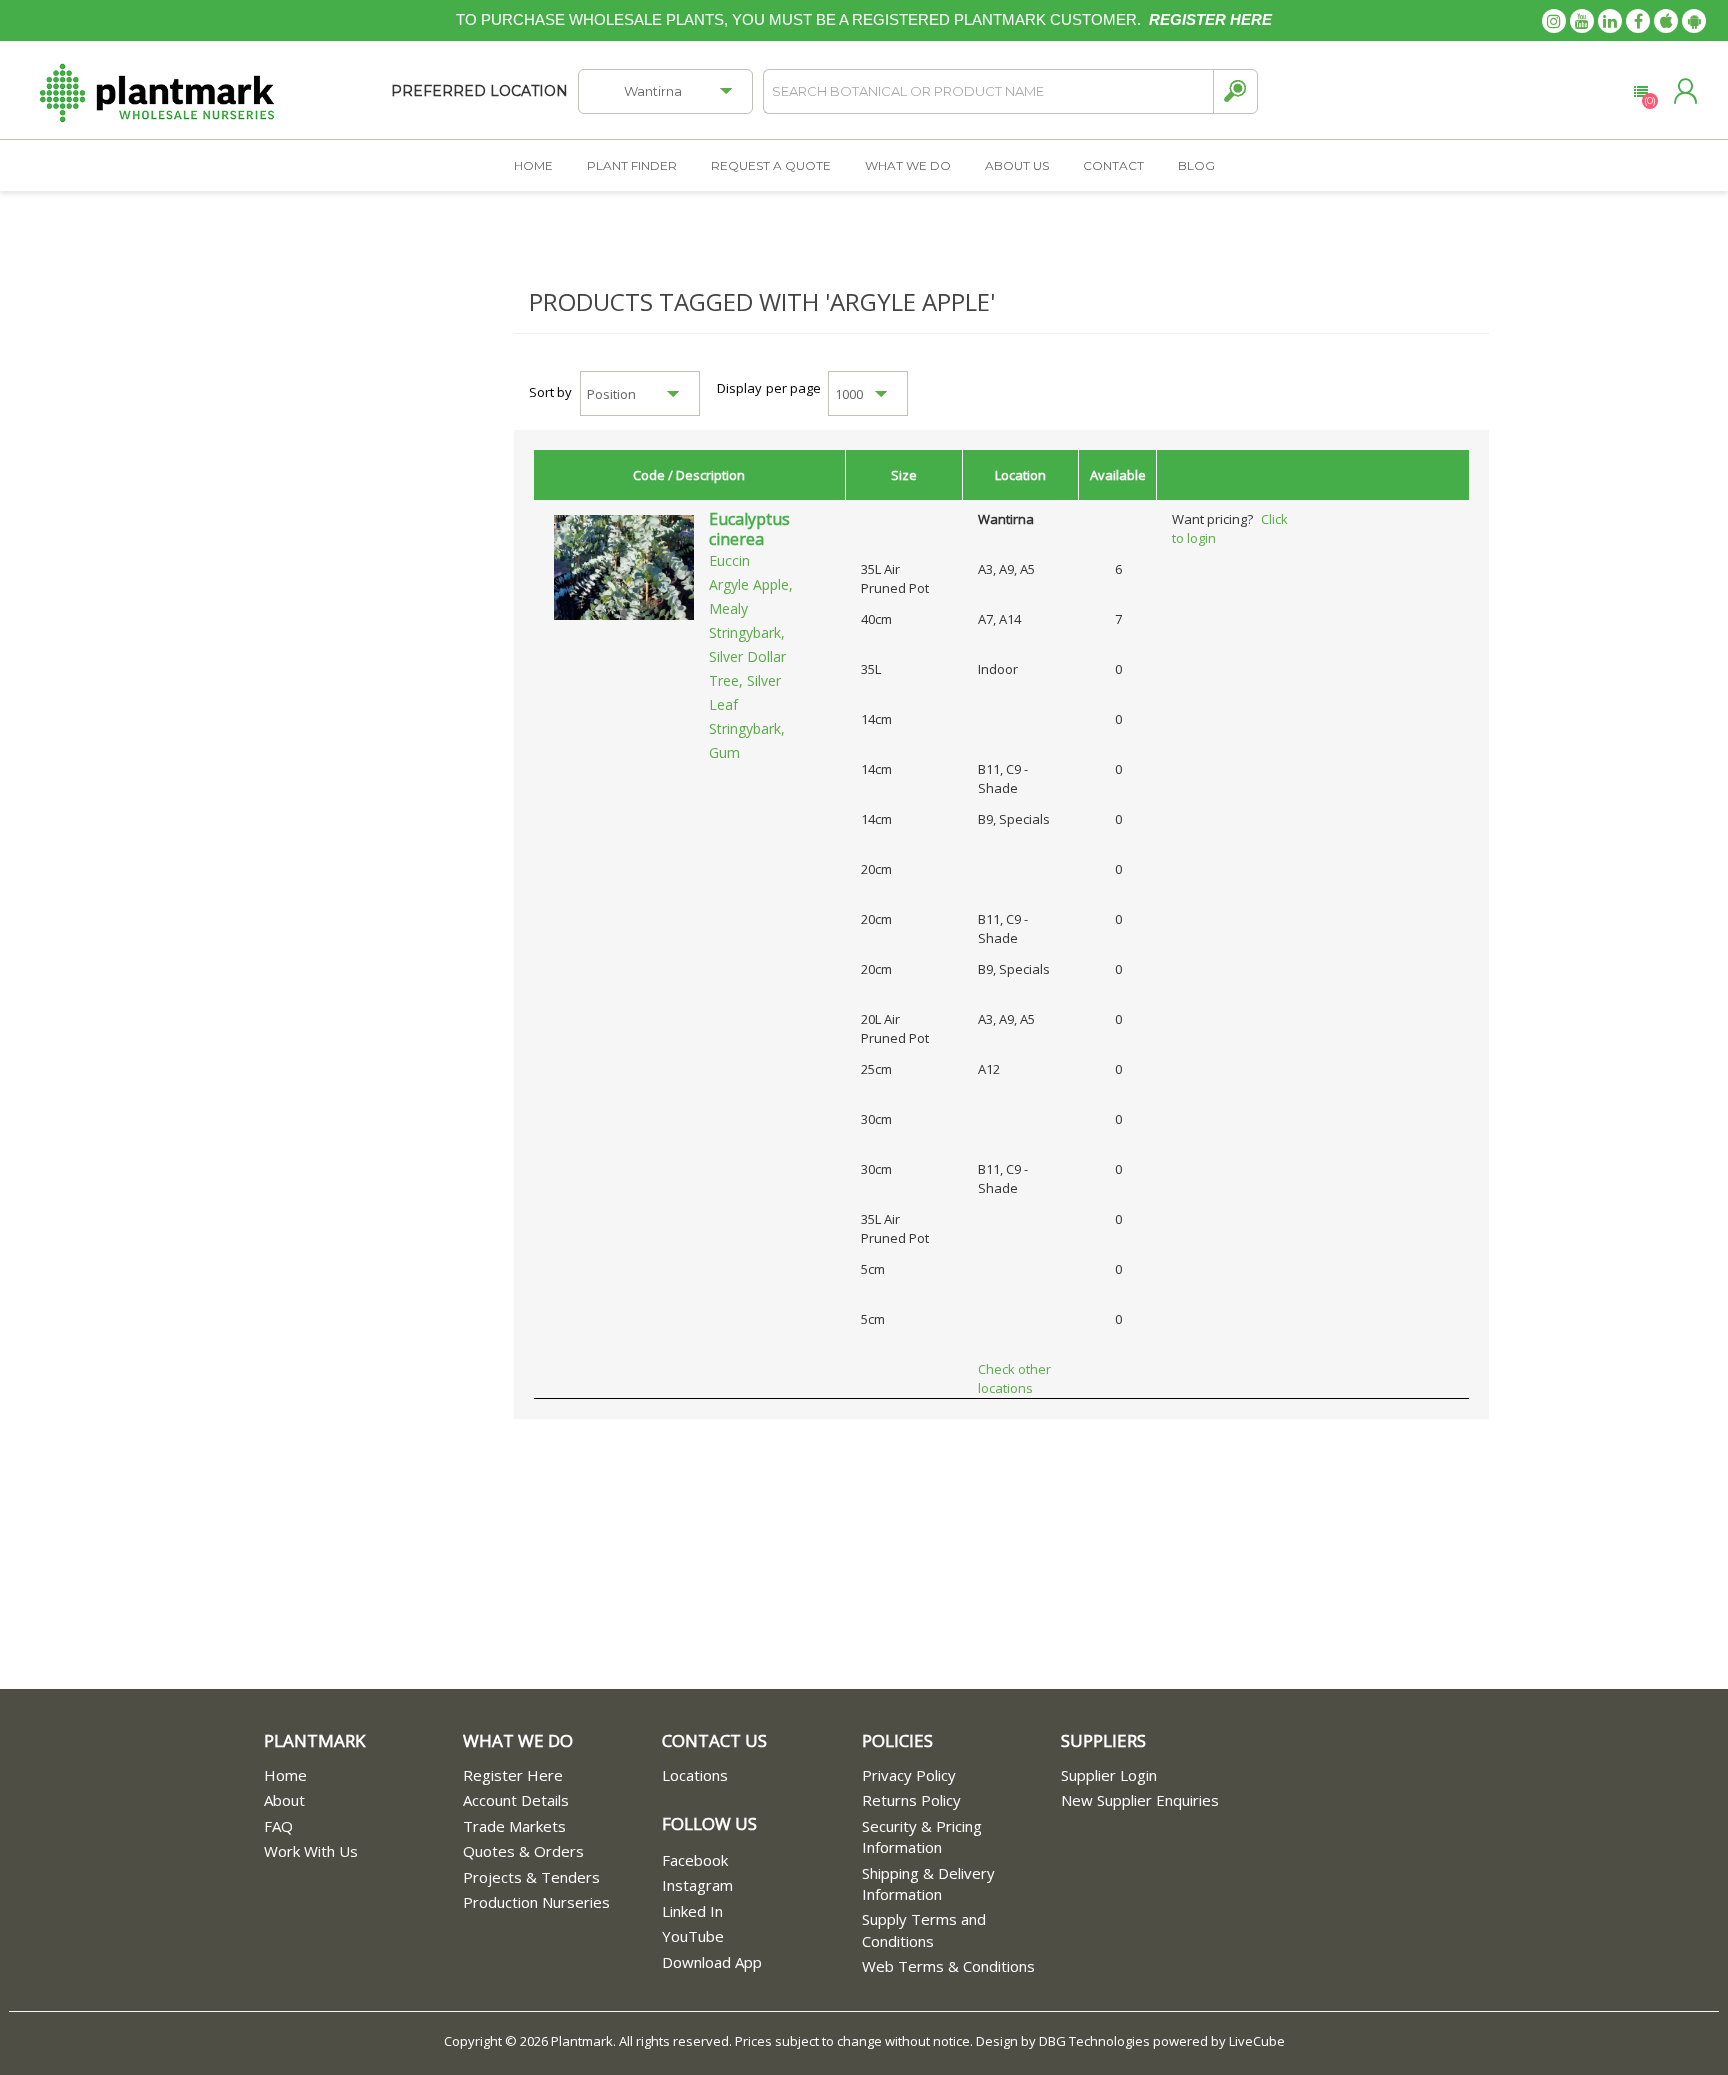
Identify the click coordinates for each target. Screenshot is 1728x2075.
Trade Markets (514, 1826)
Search (1235, 91)
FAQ (278, 1826)
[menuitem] (363, 1775)
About (284, 1800)
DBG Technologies (1094, 2041)
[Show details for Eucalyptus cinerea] (624, 566)
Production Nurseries (536, 1902)
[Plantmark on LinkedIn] (1610, 21)
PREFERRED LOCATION (479, 91)
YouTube (693, 1936)
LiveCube (1257, 2041)
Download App (712, 1962)
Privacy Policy (909, 1775)
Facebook (695, 1860)
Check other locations (1014, 1378)
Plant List (1640, 92)
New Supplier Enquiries (1140, 1800)
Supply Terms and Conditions (924, 1929)
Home (285, 1775)
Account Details (516, 1800)
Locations (695, 1775)
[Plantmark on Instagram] (1554, 21)
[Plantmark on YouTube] (1582, 21)
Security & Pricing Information (922, 1836)
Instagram (697, 1885)
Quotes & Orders (523, 1851)
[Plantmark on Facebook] (1638, 21)
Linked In (692, 1911)
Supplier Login (1109, 1775)
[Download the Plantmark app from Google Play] (1694, 21)
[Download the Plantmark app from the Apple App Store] (1666, 21)
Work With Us (311, 1851)
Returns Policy (911, 1800)
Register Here (513, 1775)
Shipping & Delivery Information (928, 1883)
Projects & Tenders (531, 1877)
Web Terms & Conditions (948, 1966)
